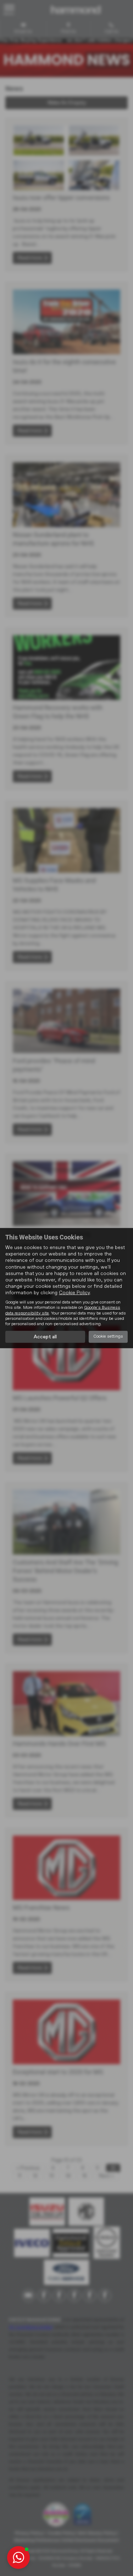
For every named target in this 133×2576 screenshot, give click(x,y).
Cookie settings (108, 1337)
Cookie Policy (74, 1293)
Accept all (45, 1337)
